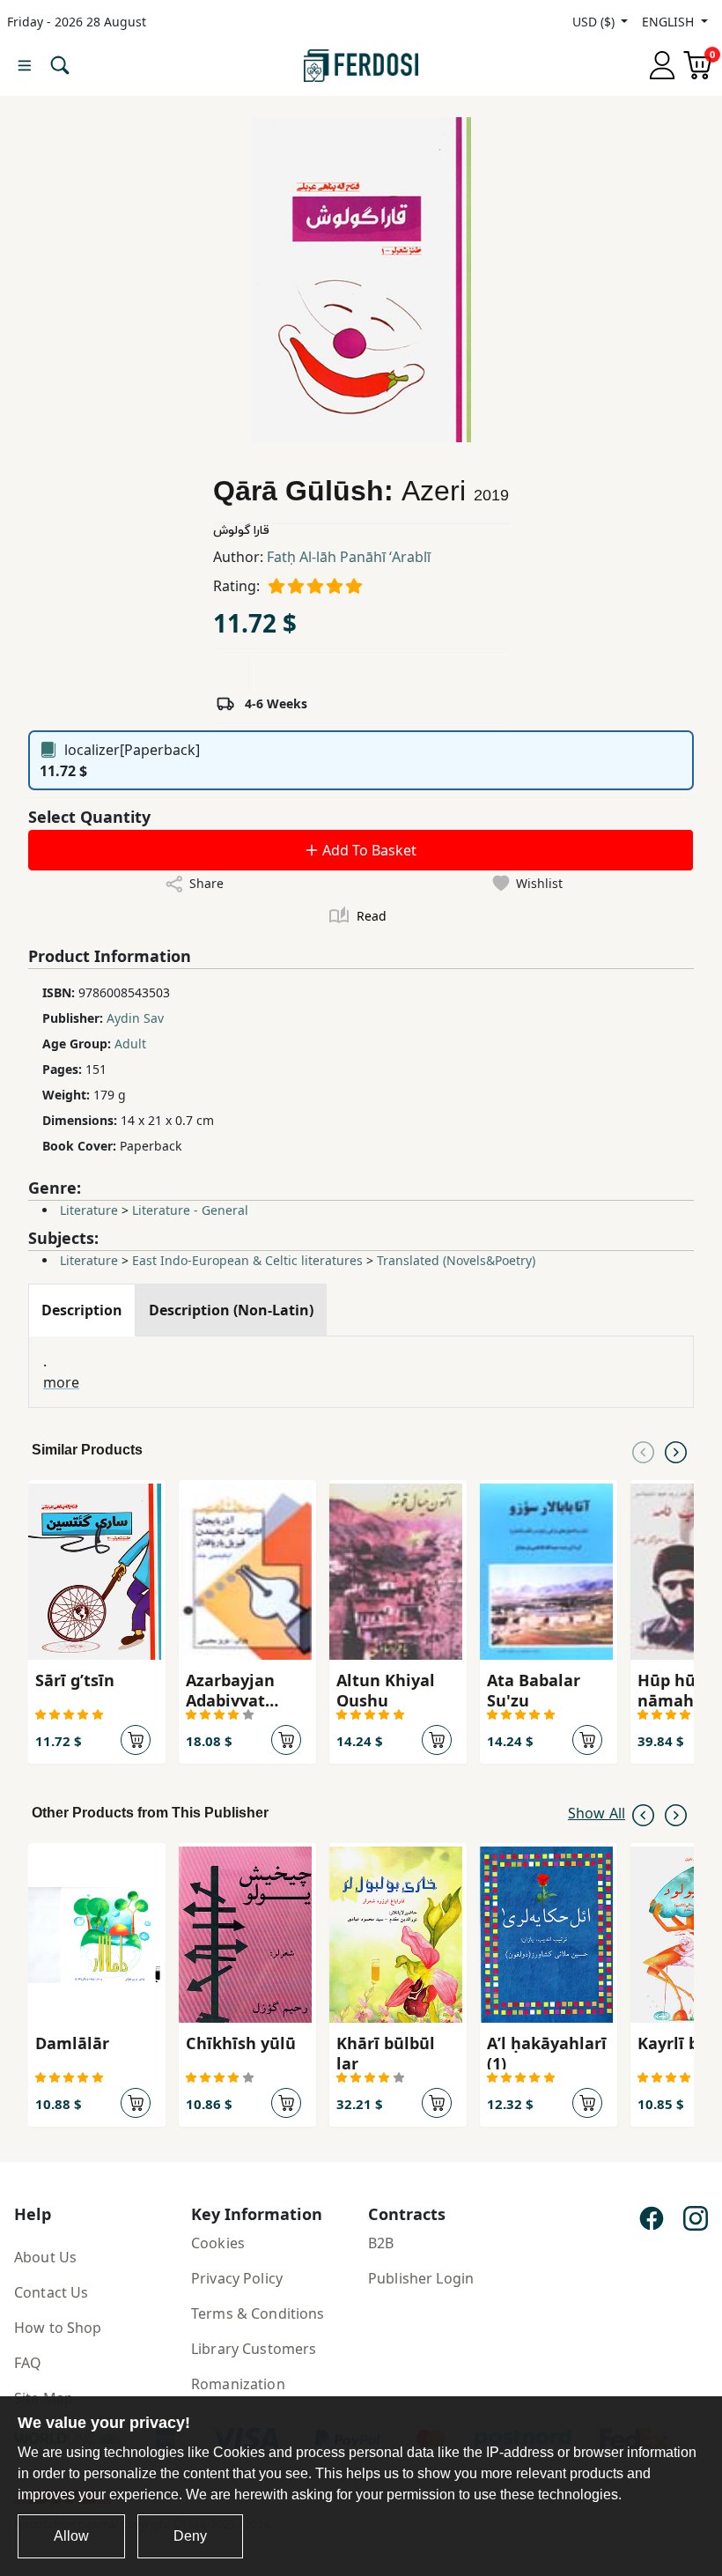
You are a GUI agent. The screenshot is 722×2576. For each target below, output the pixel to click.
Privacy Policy (237, 2278)
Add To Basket (368, 850)
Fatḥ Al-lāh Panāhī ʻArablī (349, 557)
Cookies (218, 2243)
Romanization (238, 2384)
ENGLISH (670, 22)
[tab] (82, 1310)
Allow (71, 2536)
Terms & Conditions (258, 2313)
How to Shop (58, 2328)
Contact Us (51, 2292)
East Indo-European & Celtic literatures (247, 1260)
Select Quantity (89, 817)
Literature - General (190, 1210)
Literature (89, 1210)
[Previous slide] (643, 1450)
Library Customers (254, 2349)
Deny (190, 2536)
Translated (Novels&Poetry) (456, 1260)
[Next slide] (676, 1450)
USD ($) (595, 22)
